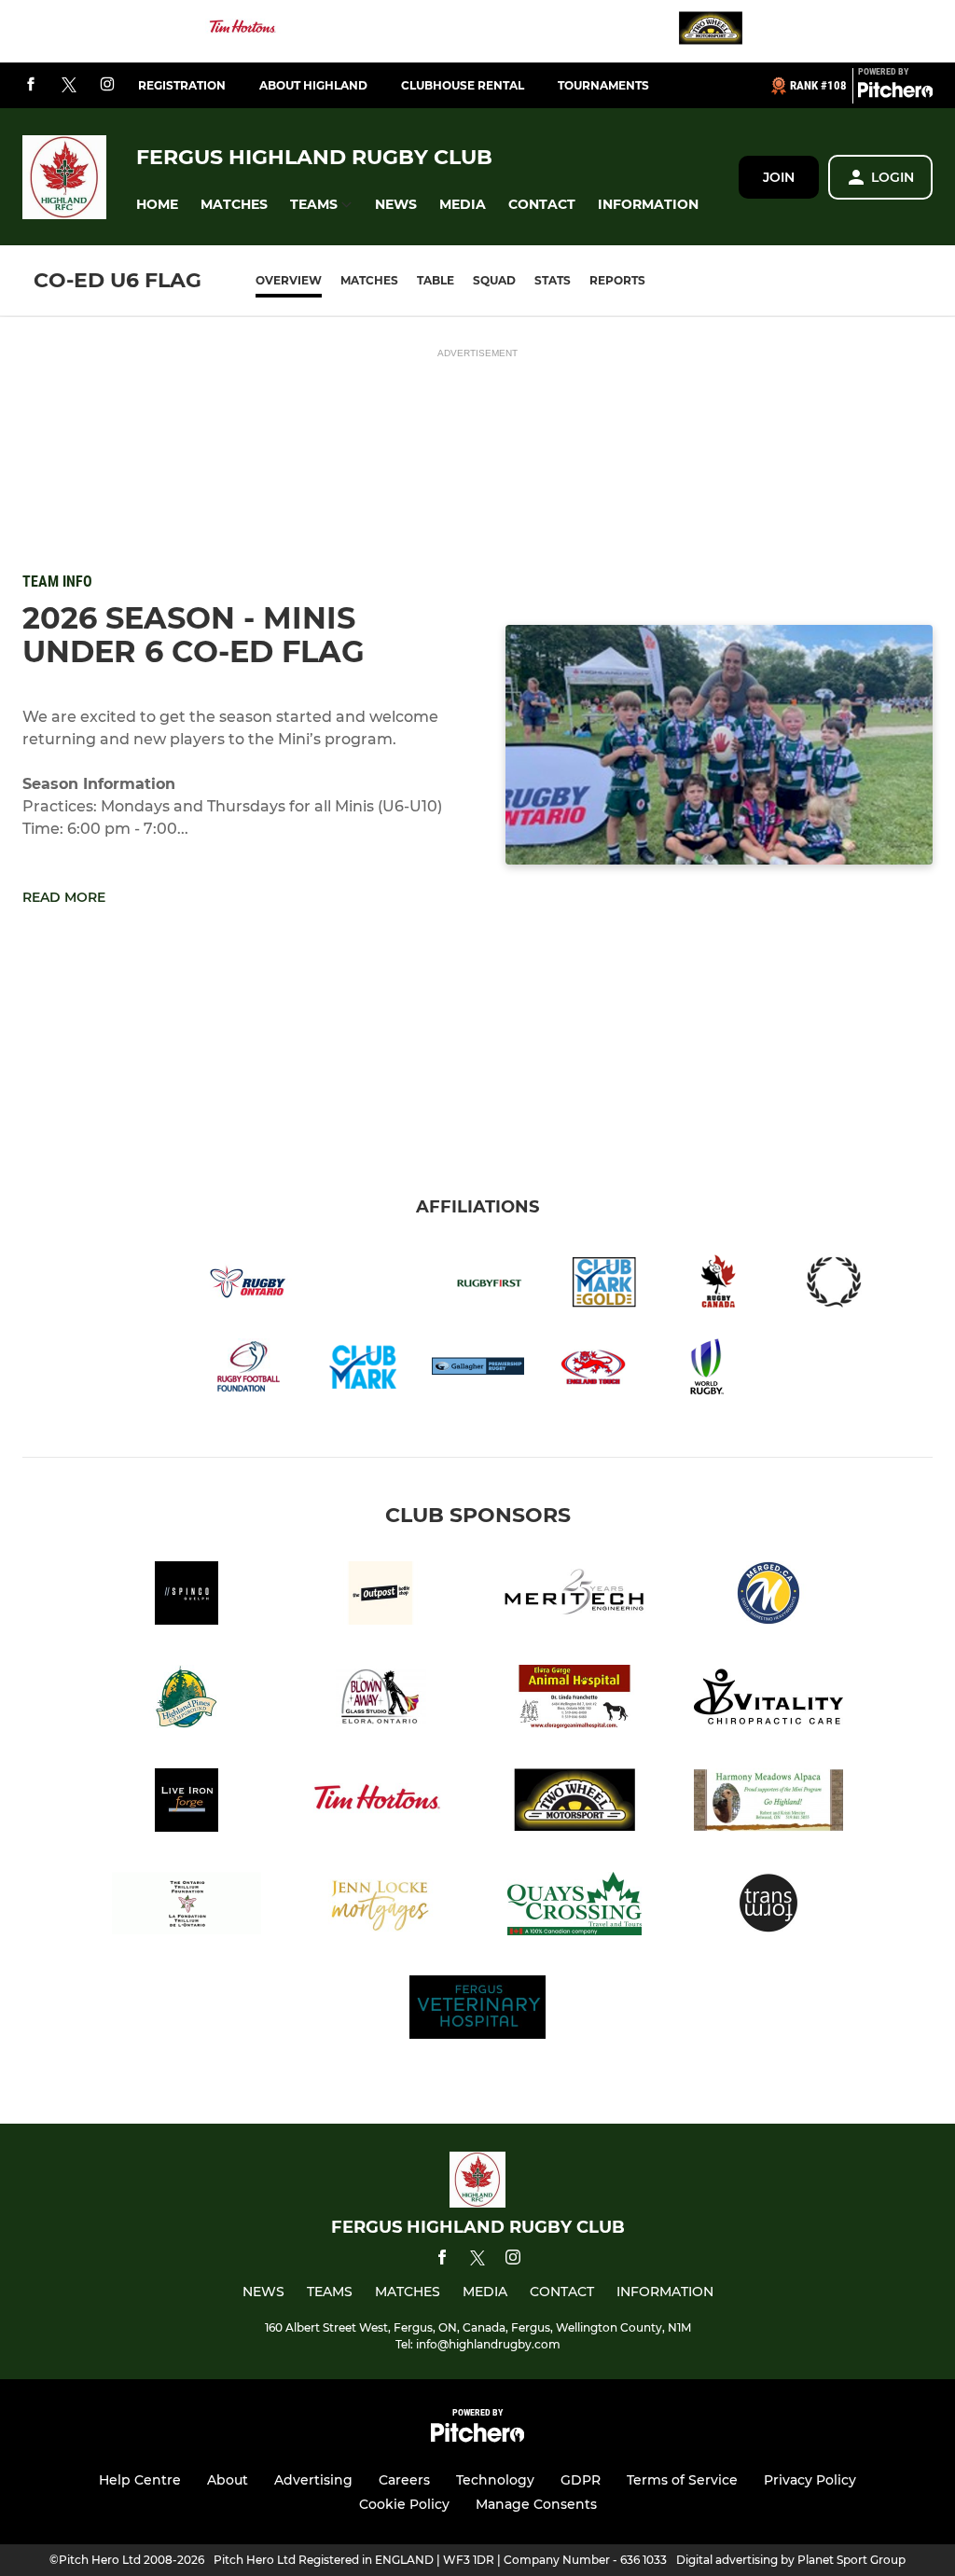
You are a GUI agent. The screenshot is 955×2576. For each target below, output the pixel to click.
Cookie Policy (404, 2504)
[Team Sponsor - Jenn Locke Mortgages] (381, 1907)
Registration (182, 85)
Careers (404, 2480)
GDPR (581, 2480)
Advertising (313, 2480)
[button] (157, 205)
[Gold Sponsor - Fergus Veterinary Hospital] (477, 2010)
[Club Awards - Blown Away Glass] (381, 1700)
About (228, 2480)
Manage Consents (536, 2504)
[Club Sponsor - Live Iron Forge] (187, 1803)
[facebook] (31, 85)
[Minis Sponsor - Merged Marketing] (768, 1596)
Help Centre (140, 2480)
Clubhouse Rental (463, 85)
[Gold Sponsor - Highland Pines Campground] (187, 1700)
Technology (495, 2480)
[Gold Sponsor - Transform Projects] (768, 1907)
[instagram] (107, 85)
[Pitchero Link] (895, 93)
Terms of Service (682, 2480)
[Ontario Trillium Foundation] (187, 1907)
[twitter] (69, 86)
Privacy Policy (810, 2480)
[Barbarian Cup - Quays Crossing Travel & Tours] (574, 1907)
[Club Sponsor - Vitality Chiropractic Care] (768, 1700)
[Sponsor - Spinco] (187, 1596)
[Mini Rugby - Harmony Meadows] (768, 1803)
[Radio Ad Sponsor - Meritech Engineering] (574, 1596)
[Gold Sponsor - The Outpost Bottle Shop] (381, 1596)
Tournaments (603, 85)
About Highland (313, 85)
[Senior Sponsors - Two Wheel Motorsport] (711, 31)
